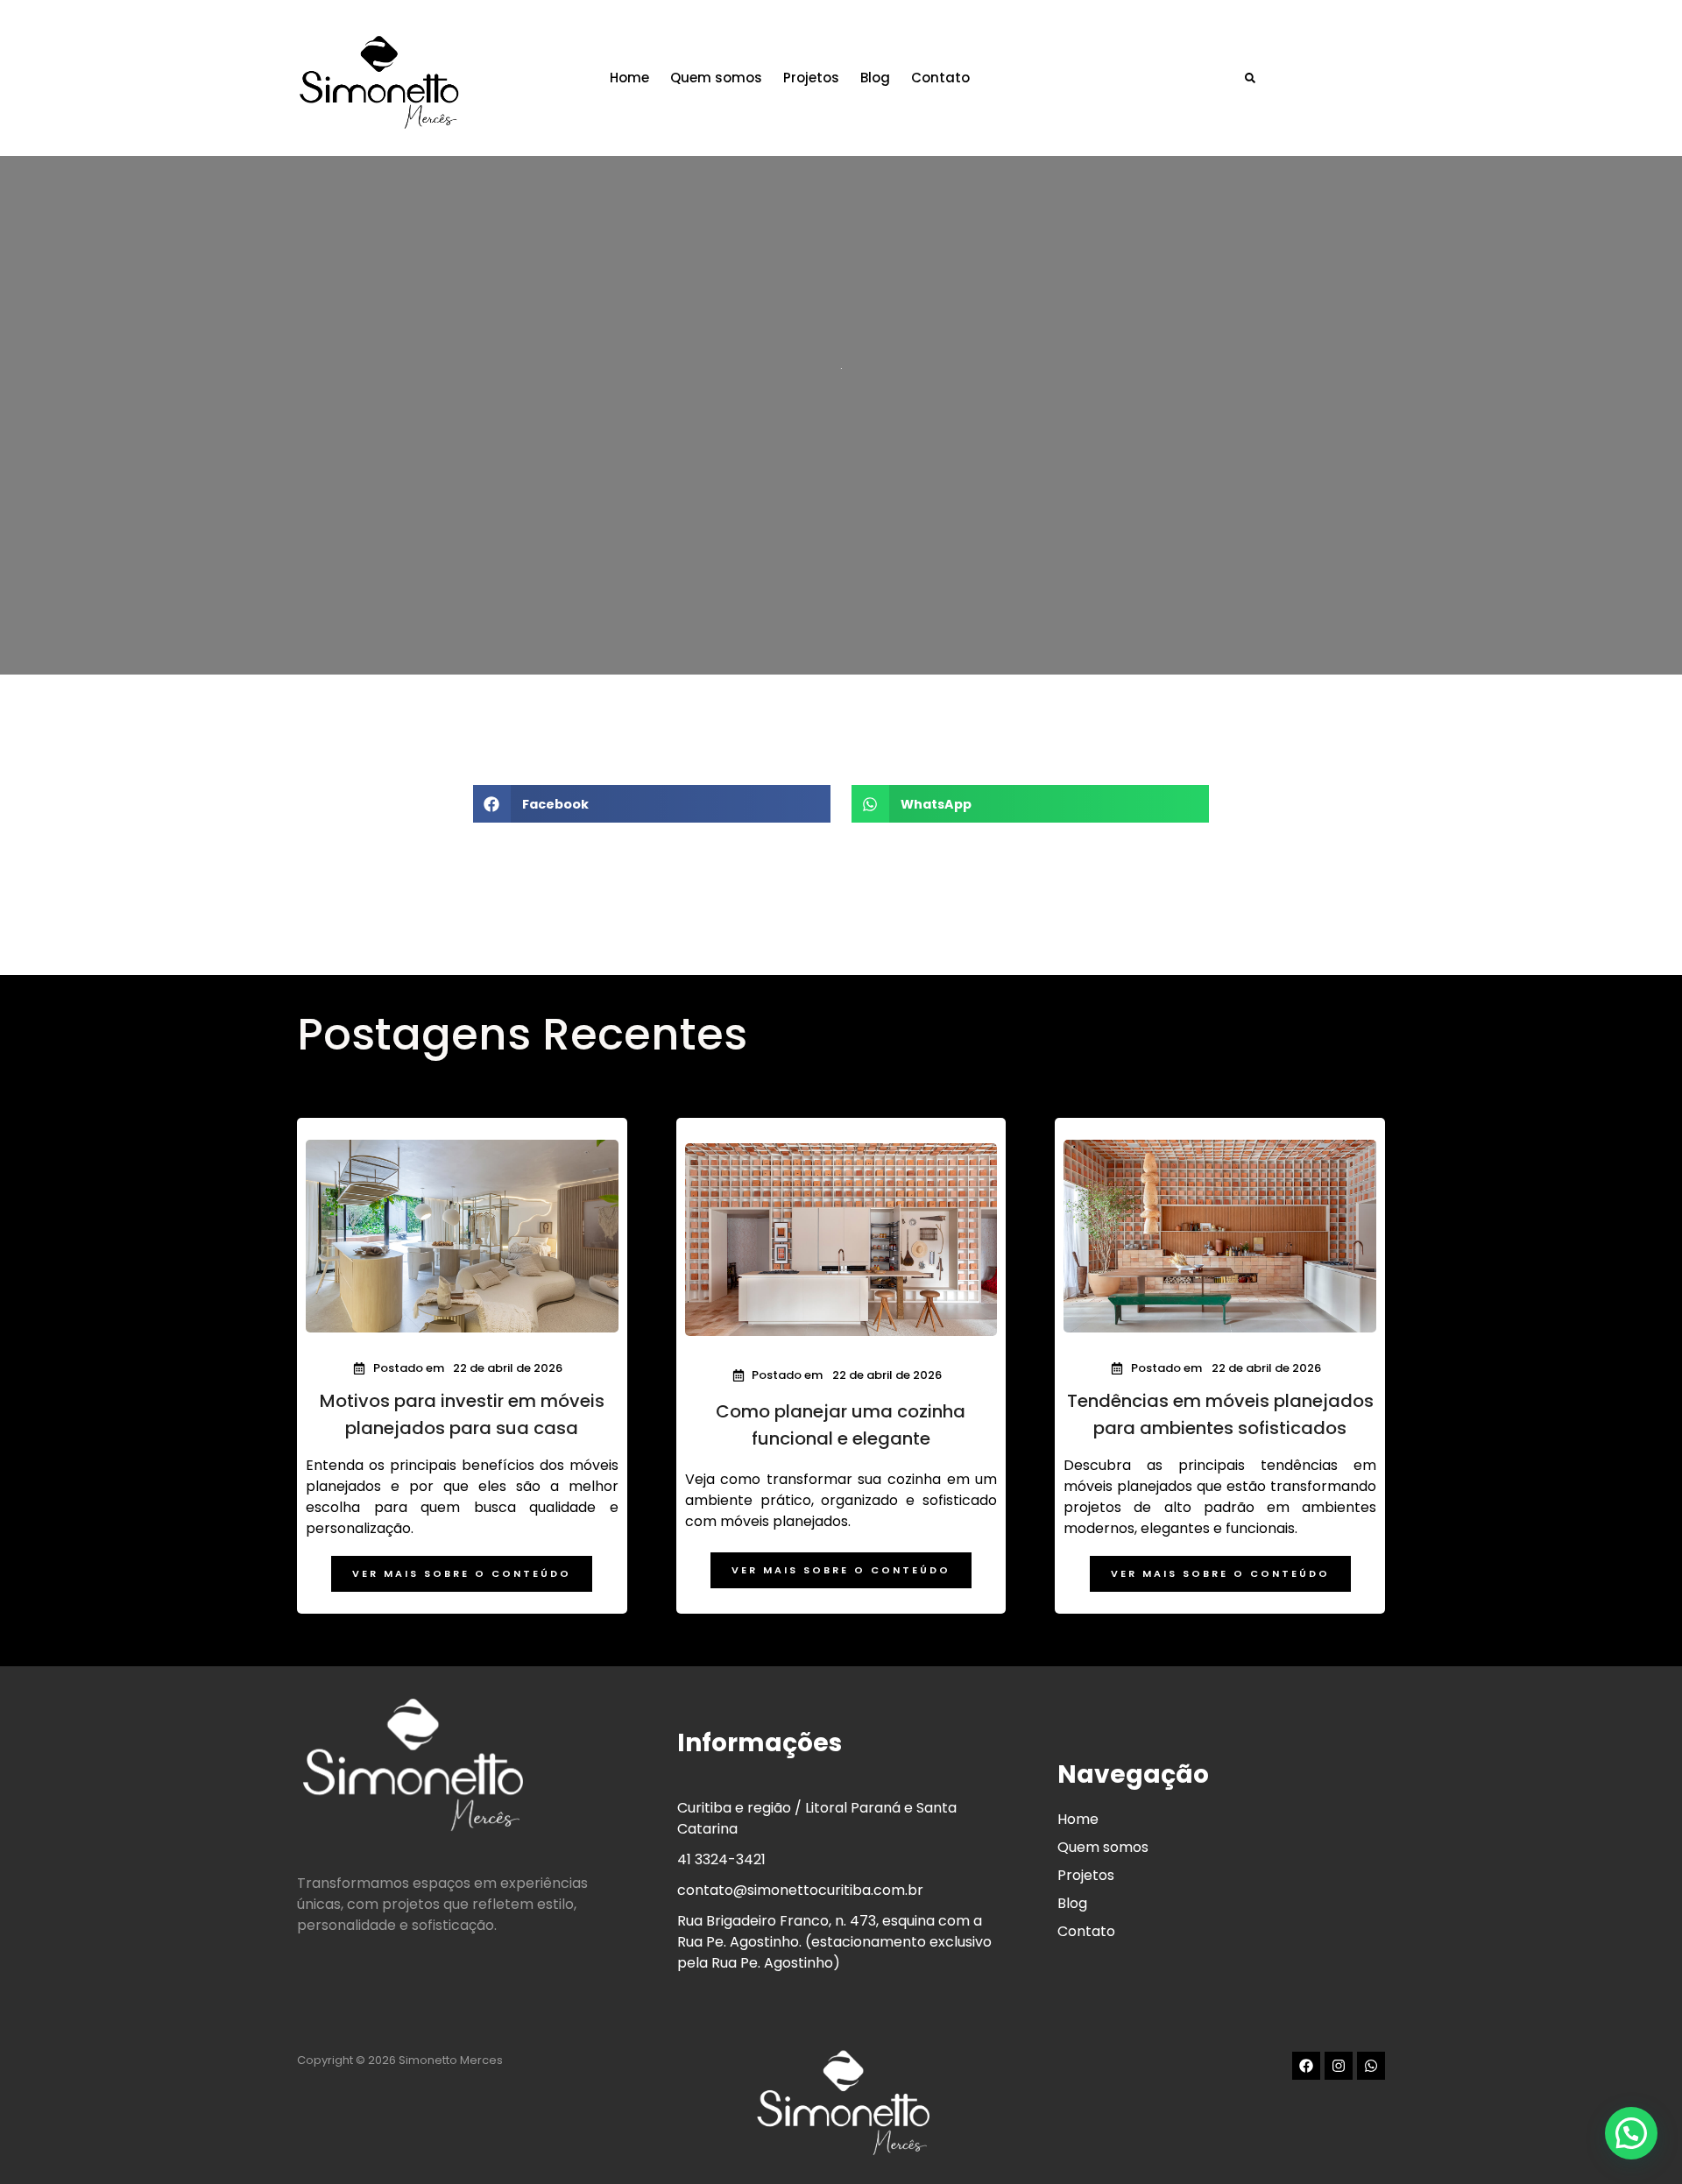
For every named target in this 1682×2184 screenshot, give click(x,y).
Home (629, 78)
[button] (1250, 78)
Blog (875, 78)
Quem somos (716, 78)
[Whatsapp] (1371, 2066)
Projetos (811, 78)
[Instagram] (1339, 2066)
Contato (940, 78)
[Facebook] (1306, 2066)
